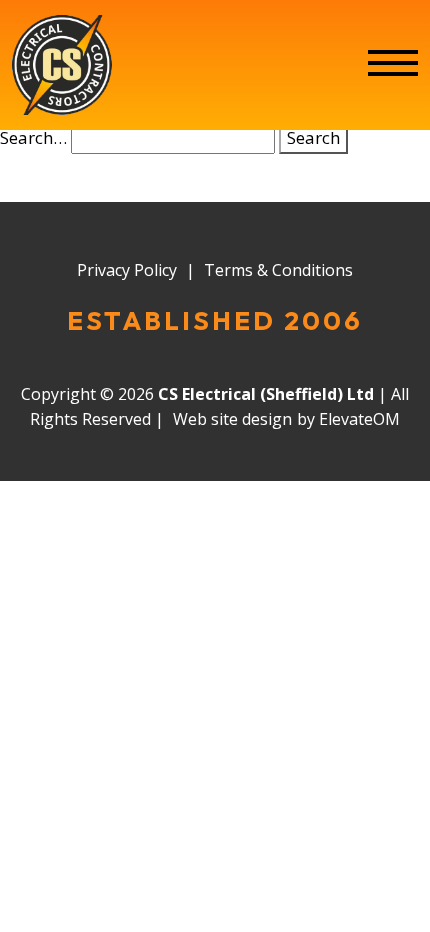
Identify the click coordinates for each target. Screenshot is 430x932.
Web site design (232, 419)
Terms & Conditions (278, 270)
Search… (33, 137)
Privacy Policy (127, 270)
